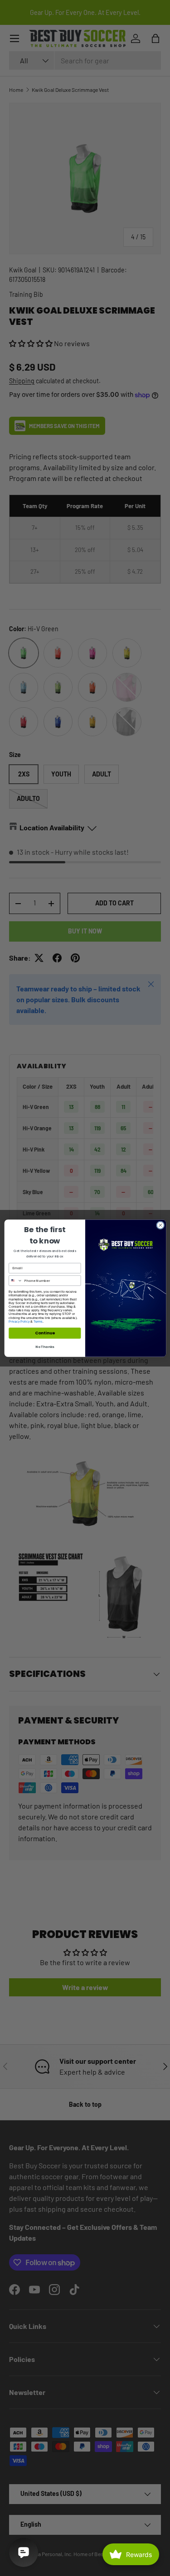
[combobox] (15, 1281)
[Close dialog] (160, 1225)
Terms (38, 1321)
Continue (45, 1333)
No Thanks (45, 1346)
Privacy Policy (19, 1321)
